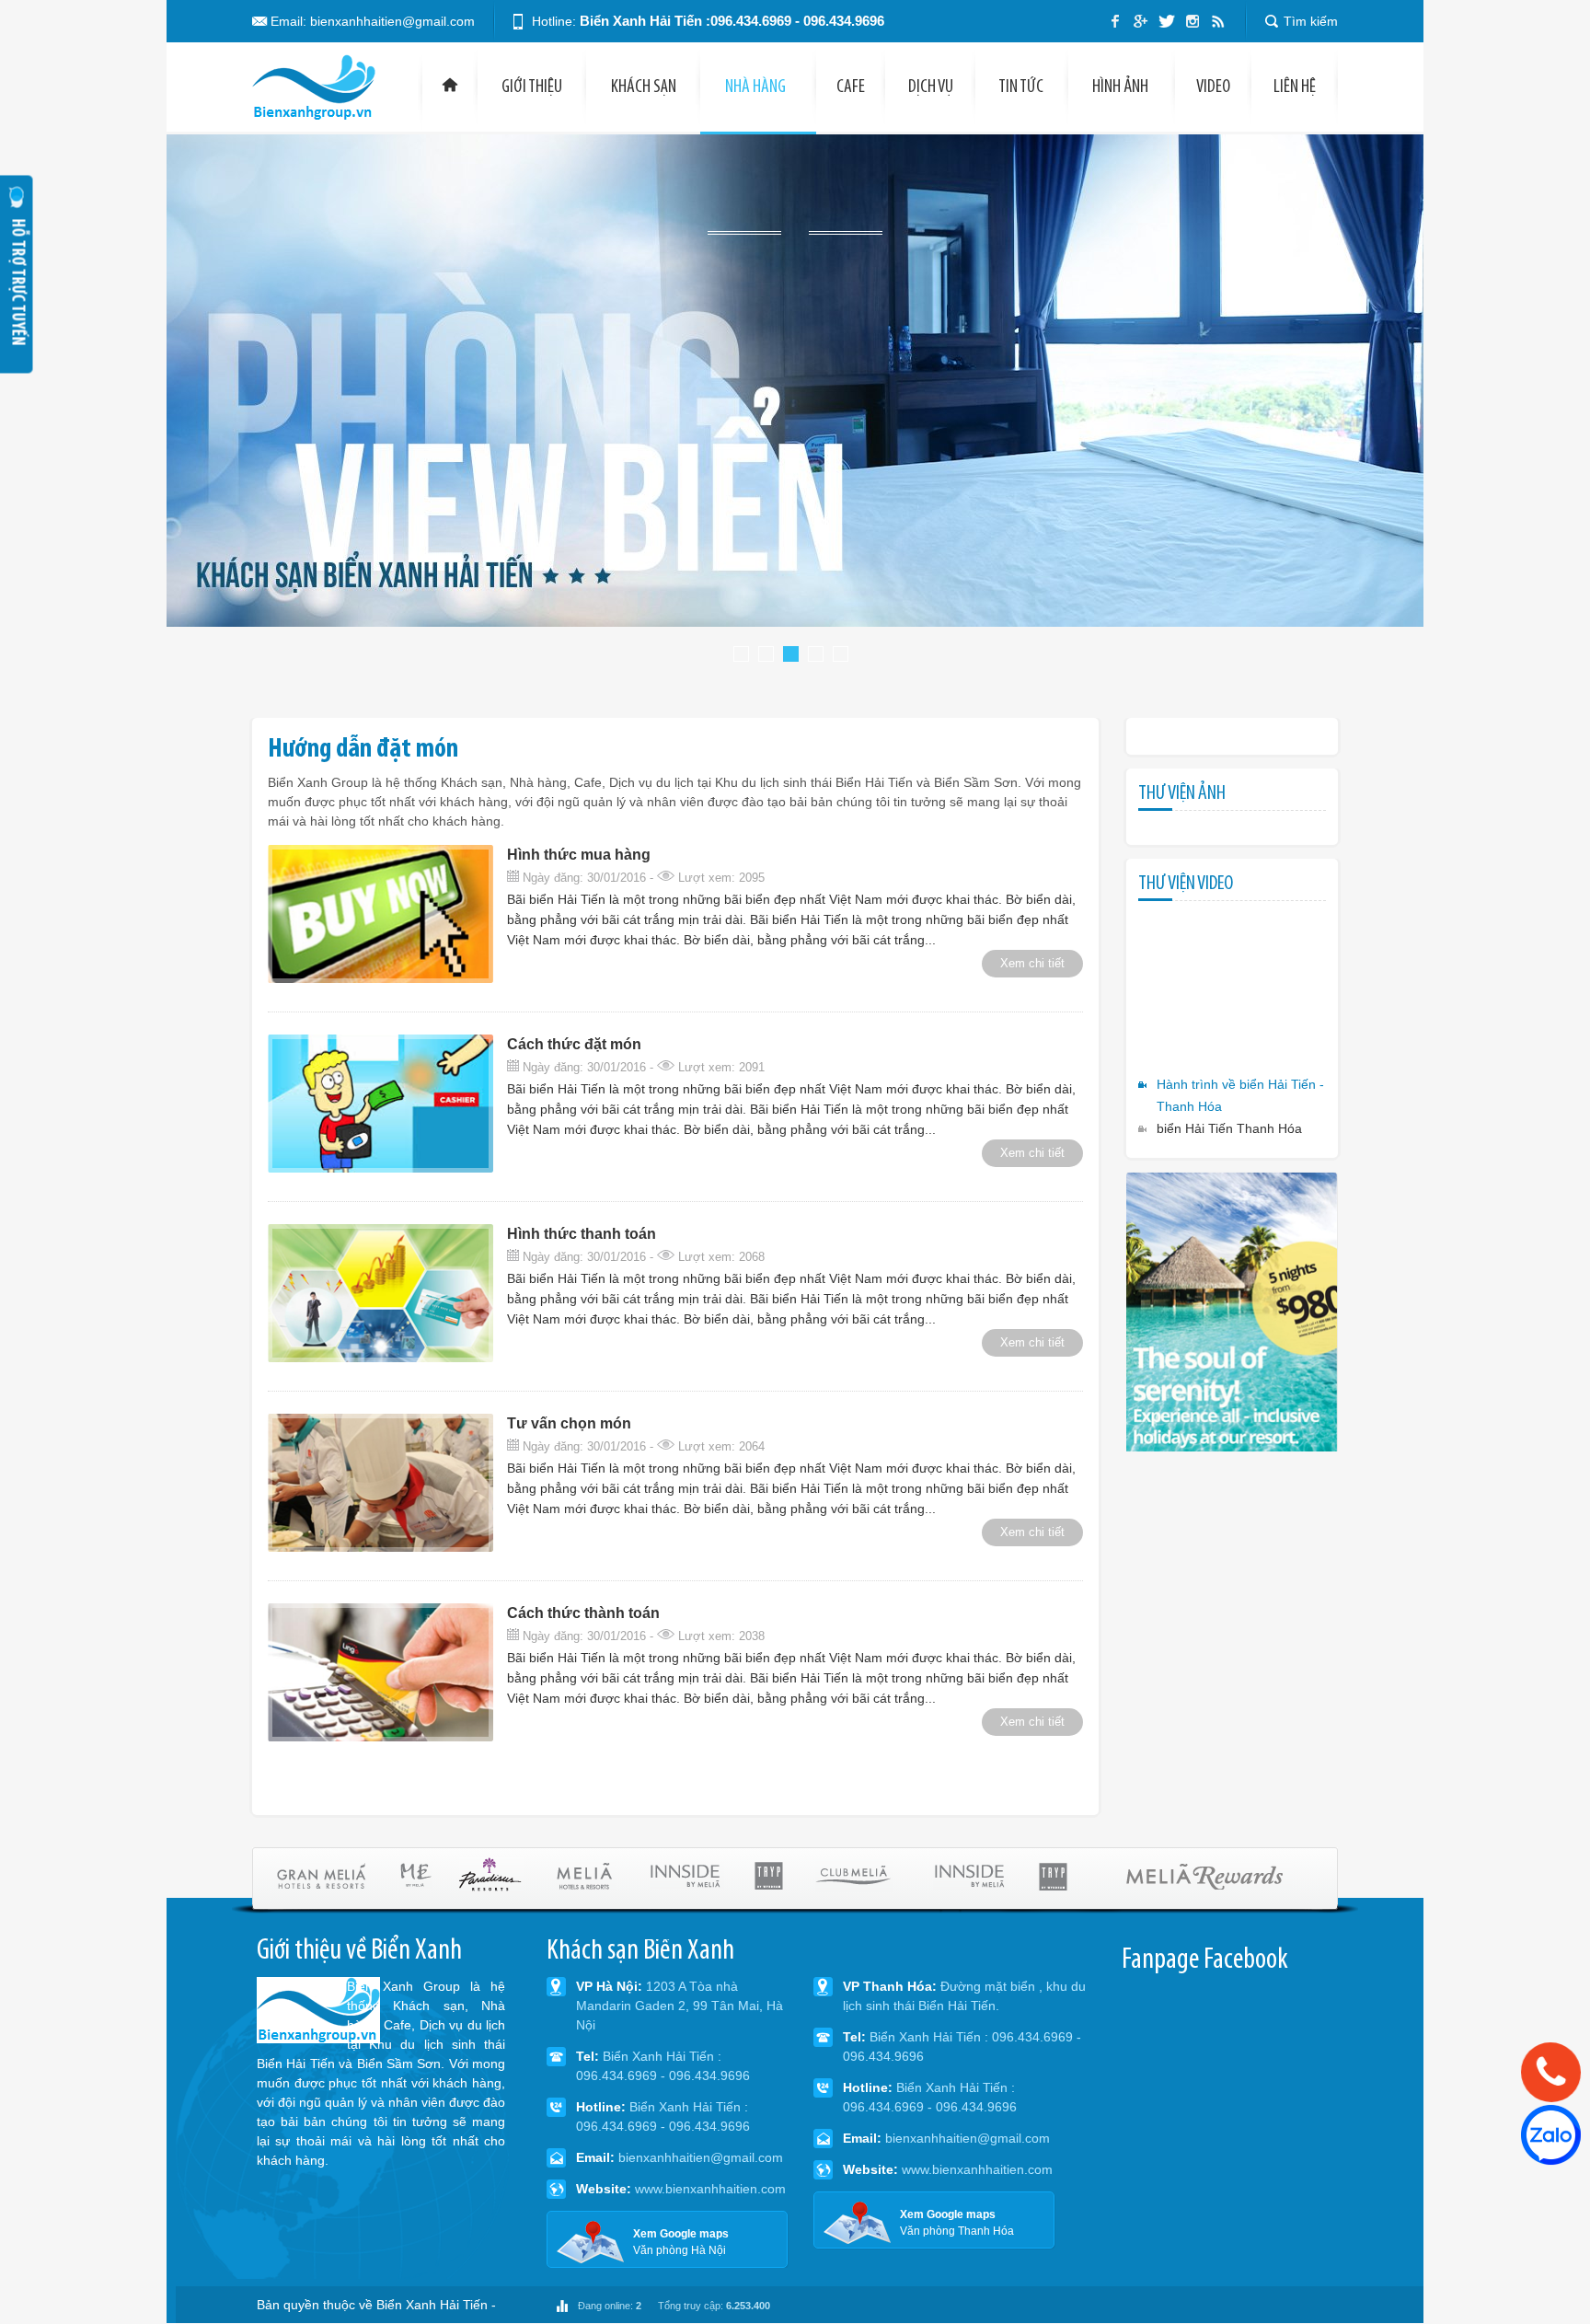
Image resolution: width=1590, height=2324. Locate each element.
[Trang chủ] (450, 87)
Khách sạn (644, 87)
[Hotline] (1550, 2072)
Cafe (851, 87)
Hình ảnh (1120, 87)
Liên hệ (1295, 87)
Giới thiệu (532, 87)
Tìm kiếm (1311, 21)
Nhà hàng (757, 87)
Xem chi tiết (1032, 963)
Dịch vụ (931, 87)
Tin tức (1021, 87)
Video (1213, 87)
